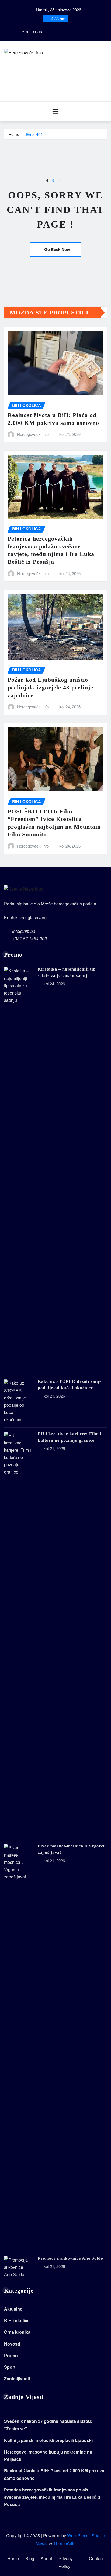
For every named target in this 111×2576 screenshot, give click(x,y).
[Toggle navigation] (56, 111)
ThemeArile (65, 2543)
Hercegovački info (33, 434)
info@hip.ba (24, 931)
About (46, 2558)
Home (14, 134)
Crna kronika (17, 2332)
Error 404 (34, 134)
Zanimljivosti (17, 2379)
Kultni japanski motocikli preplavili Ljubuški (48, 2440)
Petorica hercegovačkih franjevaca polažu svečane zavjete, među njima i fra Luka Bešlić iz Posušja (52, 2497)
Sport (10, 2367)
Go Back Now (57, 249)
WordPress (78, 2535)
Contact (96, 2558)
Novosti (12, 2344)
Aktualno (13, 2309)
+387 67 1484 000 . (31, 938)
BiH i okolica (17, 2320)
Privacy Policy (66, 2562)
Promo (11, 2355)
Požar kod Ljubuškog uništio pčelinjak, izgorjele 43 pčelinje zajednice (50, 687)
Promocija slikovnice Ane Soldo (70, 2258)
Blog (30, 2558)
